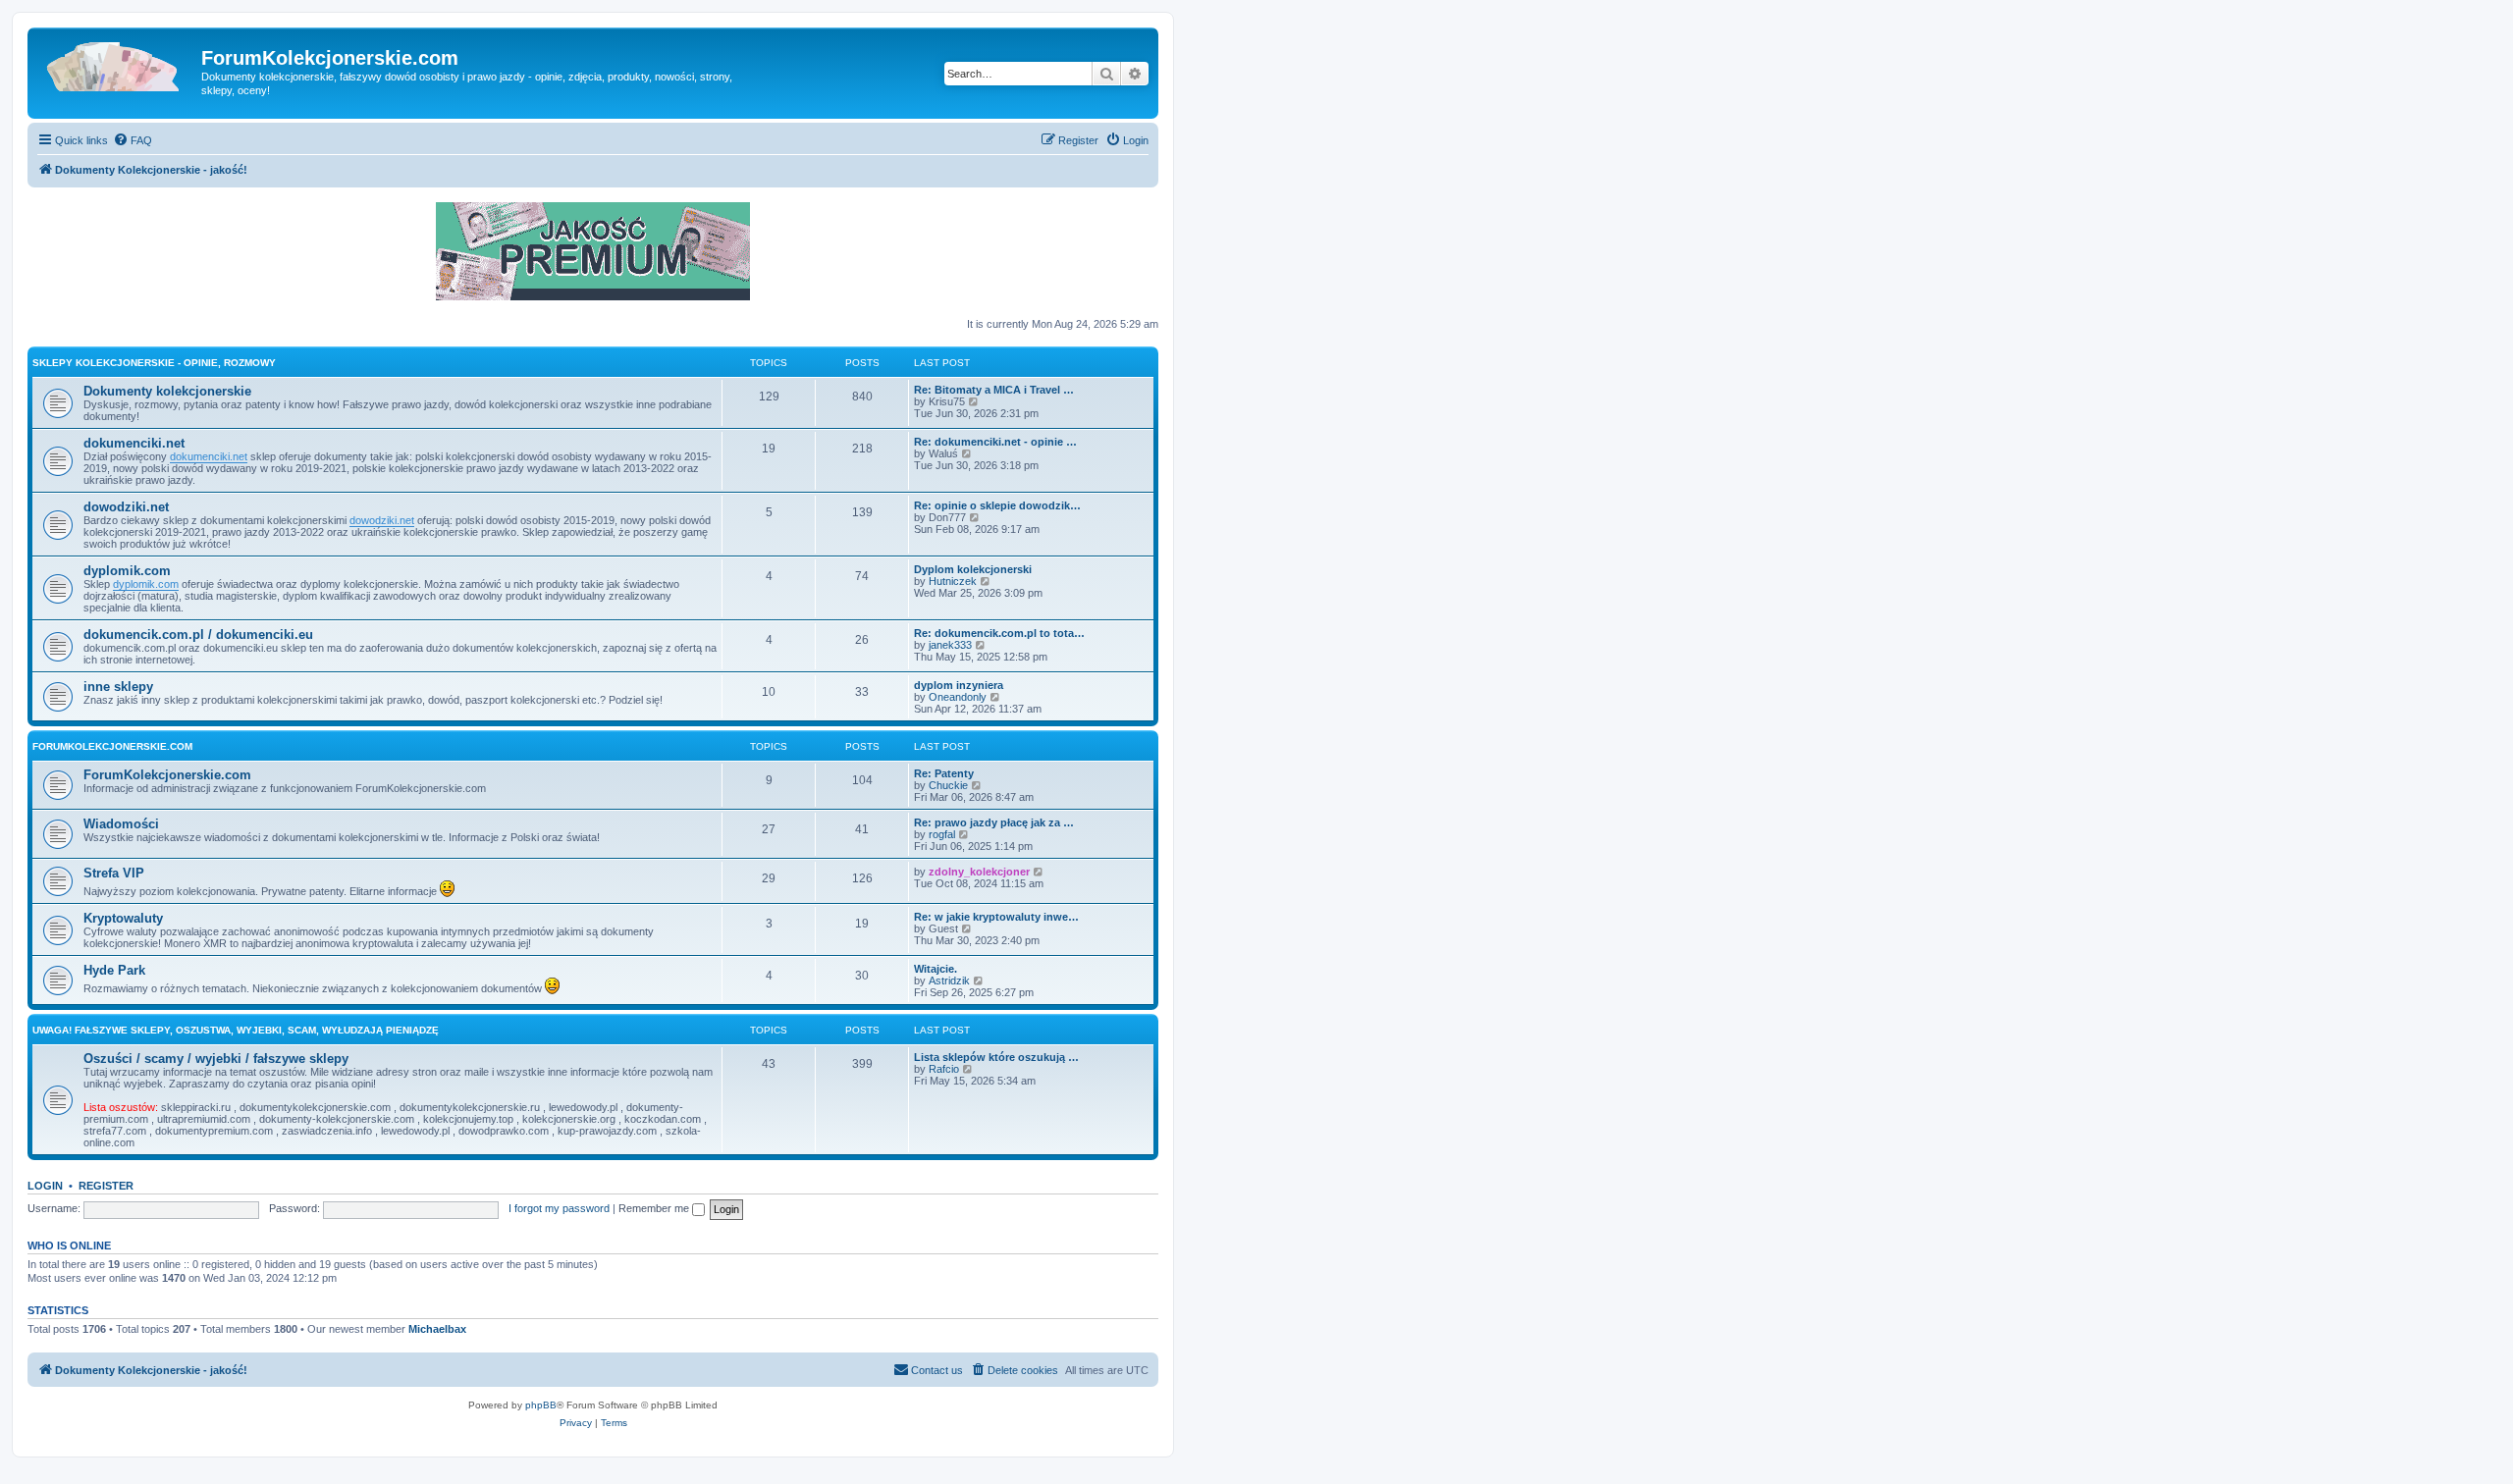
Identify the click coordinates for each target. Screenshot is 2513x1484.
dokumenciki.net (134, 443)
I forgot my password (559, 1208)
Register (106, 1186)
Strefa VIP (114, 873)
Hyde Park (114, 970)
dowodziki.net (126, 507)
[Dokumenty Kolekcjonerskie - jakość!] (117, 64)
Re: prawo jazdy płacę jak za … (994, 822)
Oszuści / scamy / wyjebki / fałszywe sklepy (216, 1059)
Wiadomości (121, 824)
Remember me (655, 1208)
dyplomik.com (127, 571)
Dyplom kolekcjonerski (973, 569)
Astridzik (949, 980)
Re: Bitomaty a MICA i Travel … (994, 390)
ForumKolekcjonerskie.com (112, 746)
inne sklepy (118, 687)
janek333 (950, 645)
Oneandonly (958, 697)
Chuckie (948, 785)
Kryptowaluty (123, 918)
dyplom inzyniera (959, 685)
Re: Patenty (944, 773)
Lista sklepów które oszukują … (996, 1057)
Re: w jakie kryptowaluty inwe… (996, 917)
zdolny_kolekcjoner (979, 872)
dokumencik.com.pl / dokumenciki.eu (198, 635)
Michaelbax (437, 1329)
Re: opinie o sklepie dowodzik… (997, 505)
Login (45, 1186)
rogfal (942, 834)
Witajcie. (936, 969)
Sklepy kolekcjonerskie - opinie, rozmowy (154, 363)
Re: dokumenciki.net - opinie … (995, 442)
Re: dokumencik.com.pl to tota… (999, 633)
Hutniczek (953, 581)
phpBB (541, 1405)
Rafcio (944, 1069)
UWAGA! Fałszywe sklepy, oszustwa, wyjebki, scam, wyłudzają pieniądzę (236, 1030)
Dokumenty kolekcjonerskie (167, 391)
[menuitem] (133, 140)
